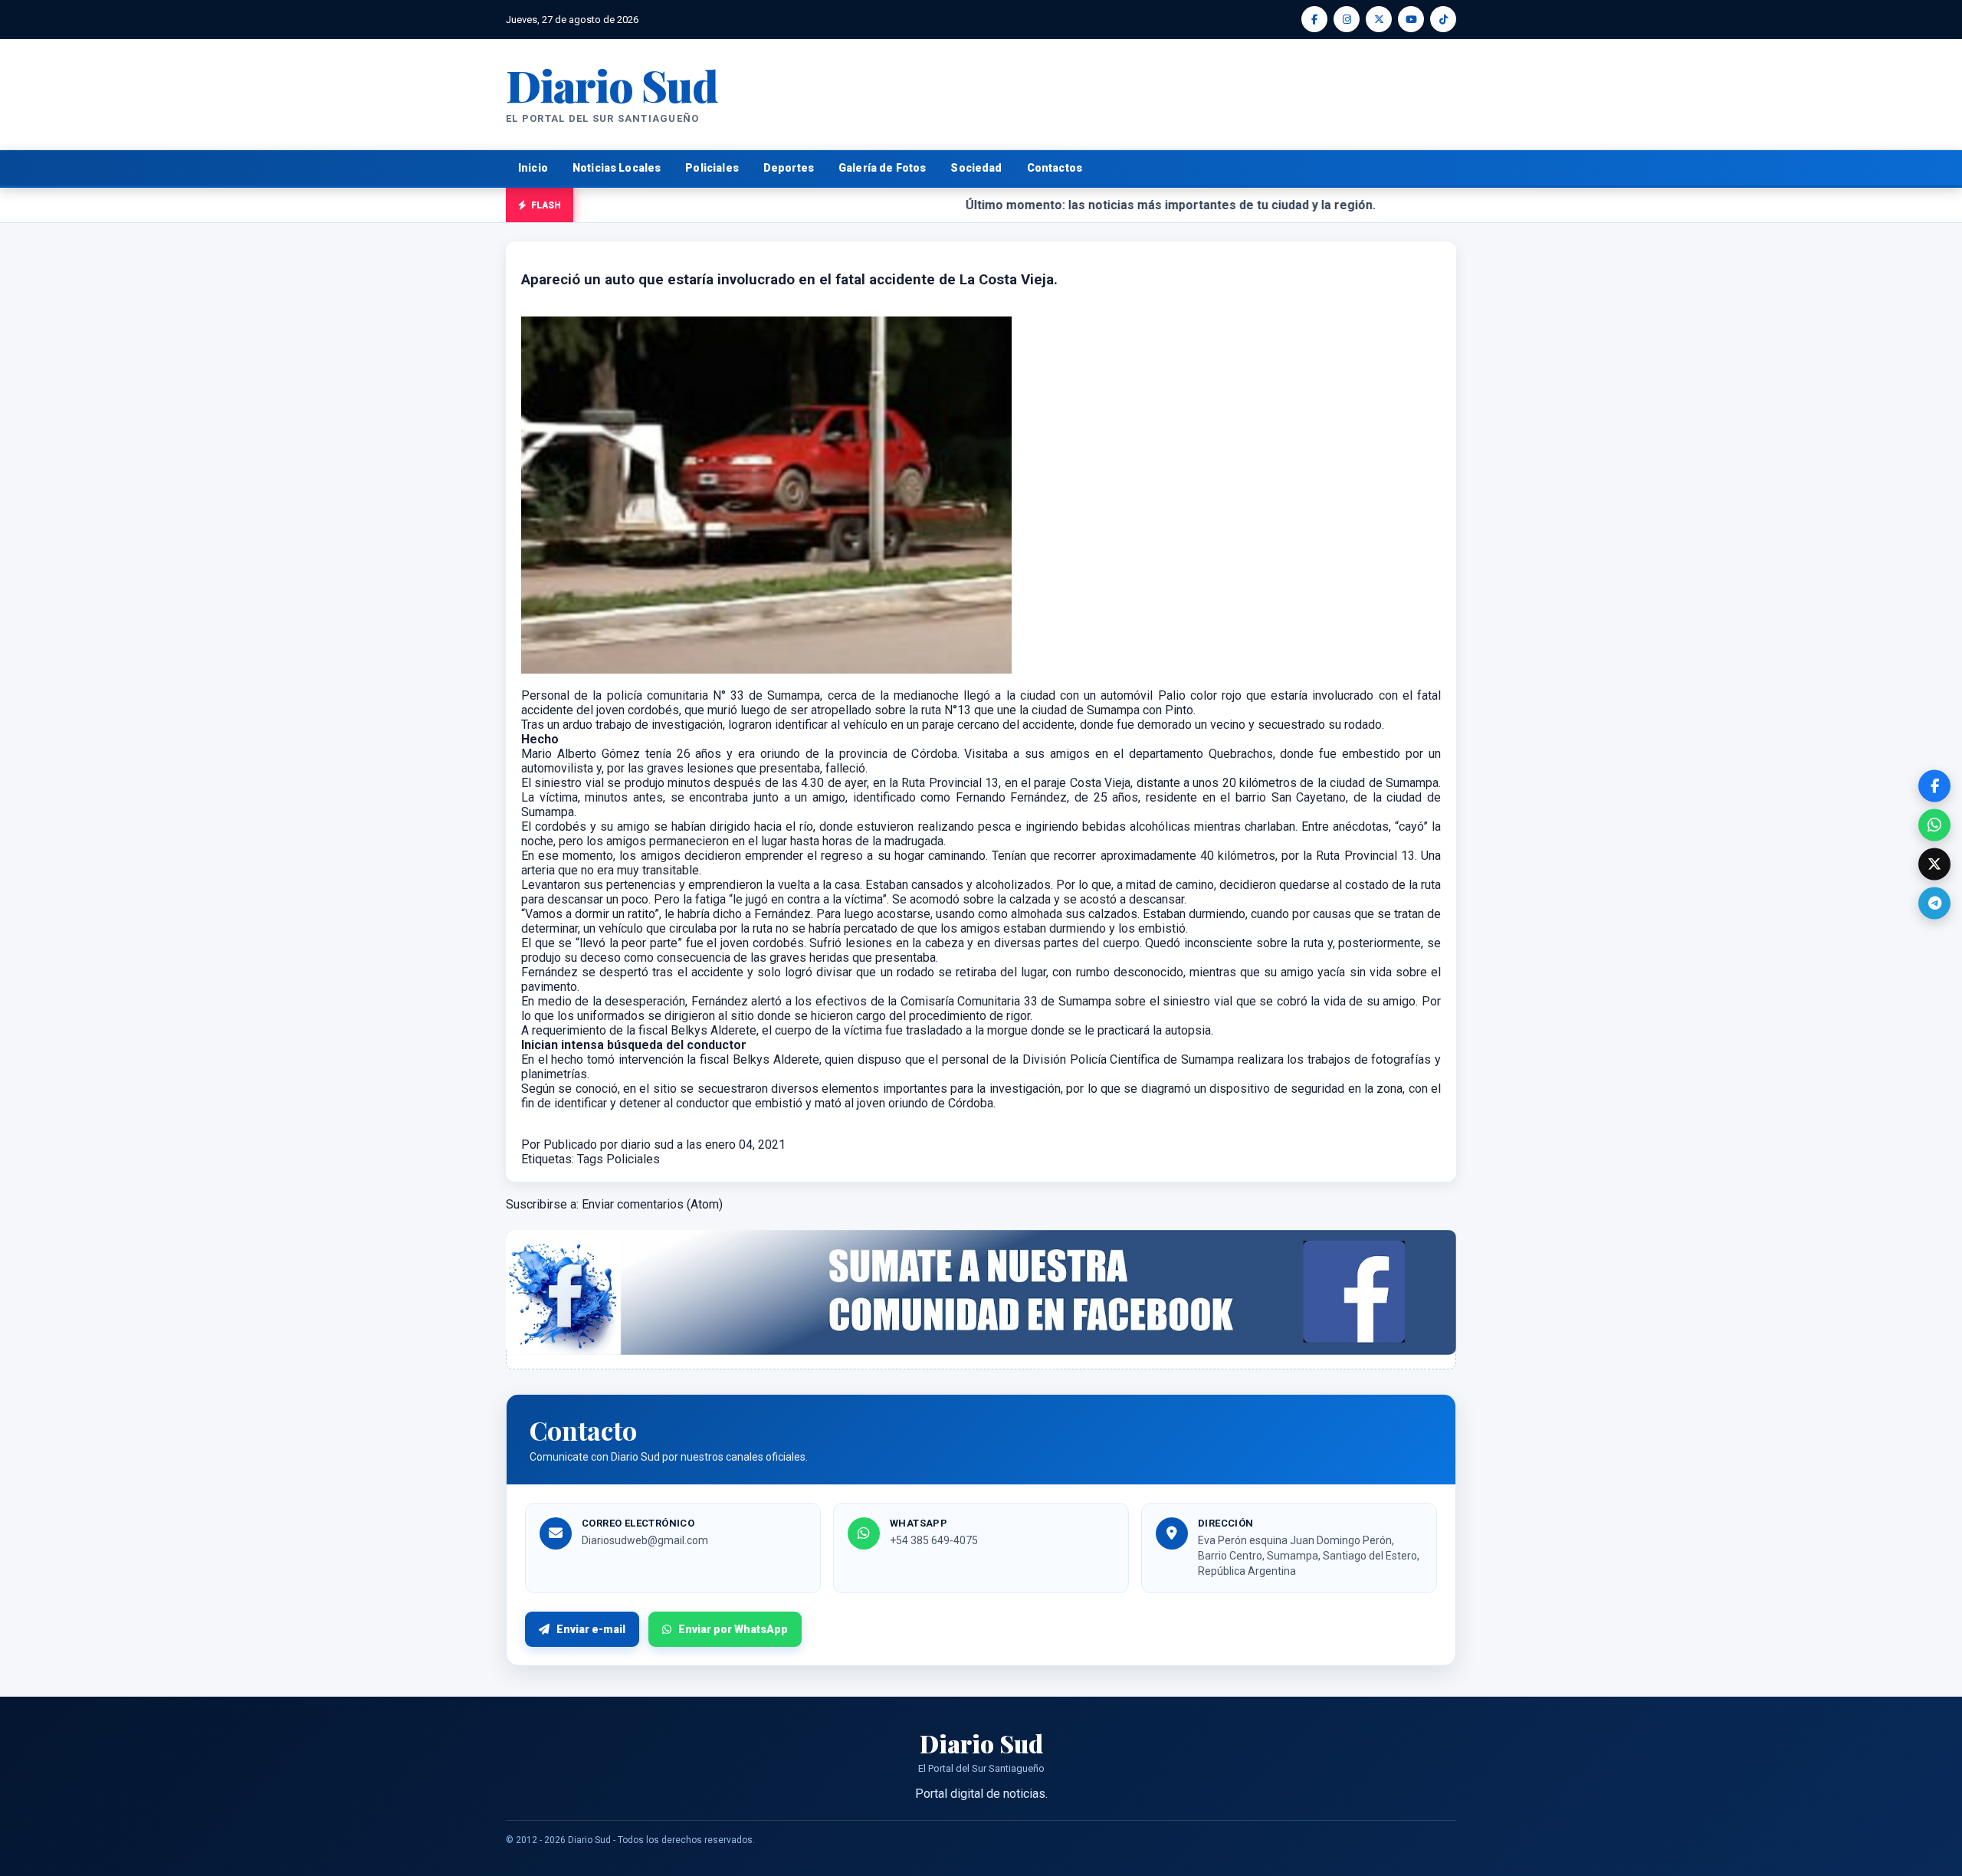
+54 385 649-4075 (934, 1540)
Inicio (533, 168)
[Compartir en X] (1934, 864)
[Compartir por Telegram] (1934, 903)
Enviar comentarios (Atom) (652, 1204)
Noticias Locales (617, 168)
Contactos (1055, 168)
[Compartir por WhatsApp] (1934, 825)
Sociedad (976, 168)
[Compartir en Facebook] (1934, 785)
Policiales (712, 168)
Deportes (789, 168)
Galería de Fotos (882, 168)
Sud (612, 85)
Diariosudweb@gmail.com (645, 1540)
